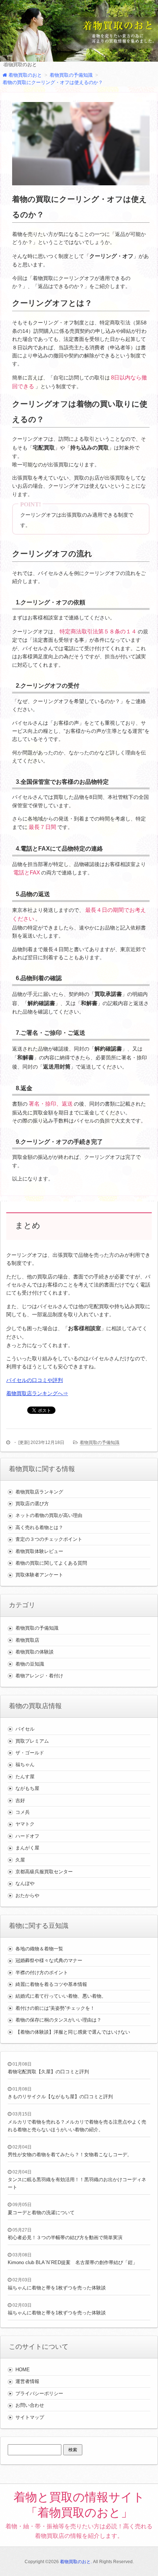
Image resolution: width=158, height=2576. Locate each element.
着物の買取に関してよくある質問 (51, 1563)
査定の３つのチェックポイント (49, 1539)
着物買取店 (27, 1640)
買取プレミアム (32, 1741)
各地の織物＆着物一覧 (39, 1949)
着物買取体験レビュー (39, 1551)
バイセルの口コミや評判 (35, 1380)
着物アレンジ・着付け (39, 1676)
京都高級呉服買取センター (44, 1872)
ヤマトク (25, 1824)
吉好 (20, 1800)
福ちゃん (25, 1764)
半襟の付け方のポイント (42, 1973)
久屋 (20, 1860)
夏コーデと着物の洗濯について (41, 2213)
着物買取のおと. (76, 2562)
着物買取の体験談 (35, 1652)
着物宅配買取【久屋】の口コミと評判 (48, 2072)
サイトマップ (30, 2417)
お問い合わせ (30, 2405)
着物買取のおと (20, 64)
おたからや (27, 1895)
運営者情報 (27, 2381)
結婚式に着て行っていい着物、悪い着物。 (61, 1996)
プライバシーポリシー (39, 2393)
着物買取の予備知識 (100, 1442)
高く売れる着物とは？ (39, 1527)
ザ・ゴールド (30, 1753)
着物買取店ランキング (39, 1492)
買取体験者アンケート (39, 1575)
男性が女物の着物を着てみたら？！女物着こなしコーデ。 (70, 2155)
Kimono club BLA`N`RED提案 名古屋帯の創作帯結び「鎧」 (73, 2262)
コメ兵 (23, 1812)
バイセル (25, 1729)
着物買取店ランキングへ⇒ (37, 1393)
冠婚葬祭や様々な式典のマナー (49, 1960)
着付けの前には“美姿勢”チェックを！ (55, 2008)
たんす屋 (25, 1777)
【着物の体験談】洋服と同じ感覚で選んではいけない (73, 2032)
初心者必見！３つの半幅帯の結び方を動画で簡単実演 (65, 2237)
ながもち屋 (27, 1788)
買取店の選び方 (32, 1504)
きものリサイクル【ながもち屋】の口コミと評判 (60, 2097)
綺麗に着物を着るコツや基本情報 (51, 1984)
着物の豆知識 (30, 1664)
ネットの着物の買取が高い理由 (49, 1515)
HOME (23, 2370)
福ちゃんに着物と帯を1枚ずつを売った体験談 (57, 2288)
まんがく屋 (27, 1848)
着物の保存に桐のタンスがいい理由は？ (58, 2020)
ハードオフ (27, 1836)
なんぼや (25, 1883)
